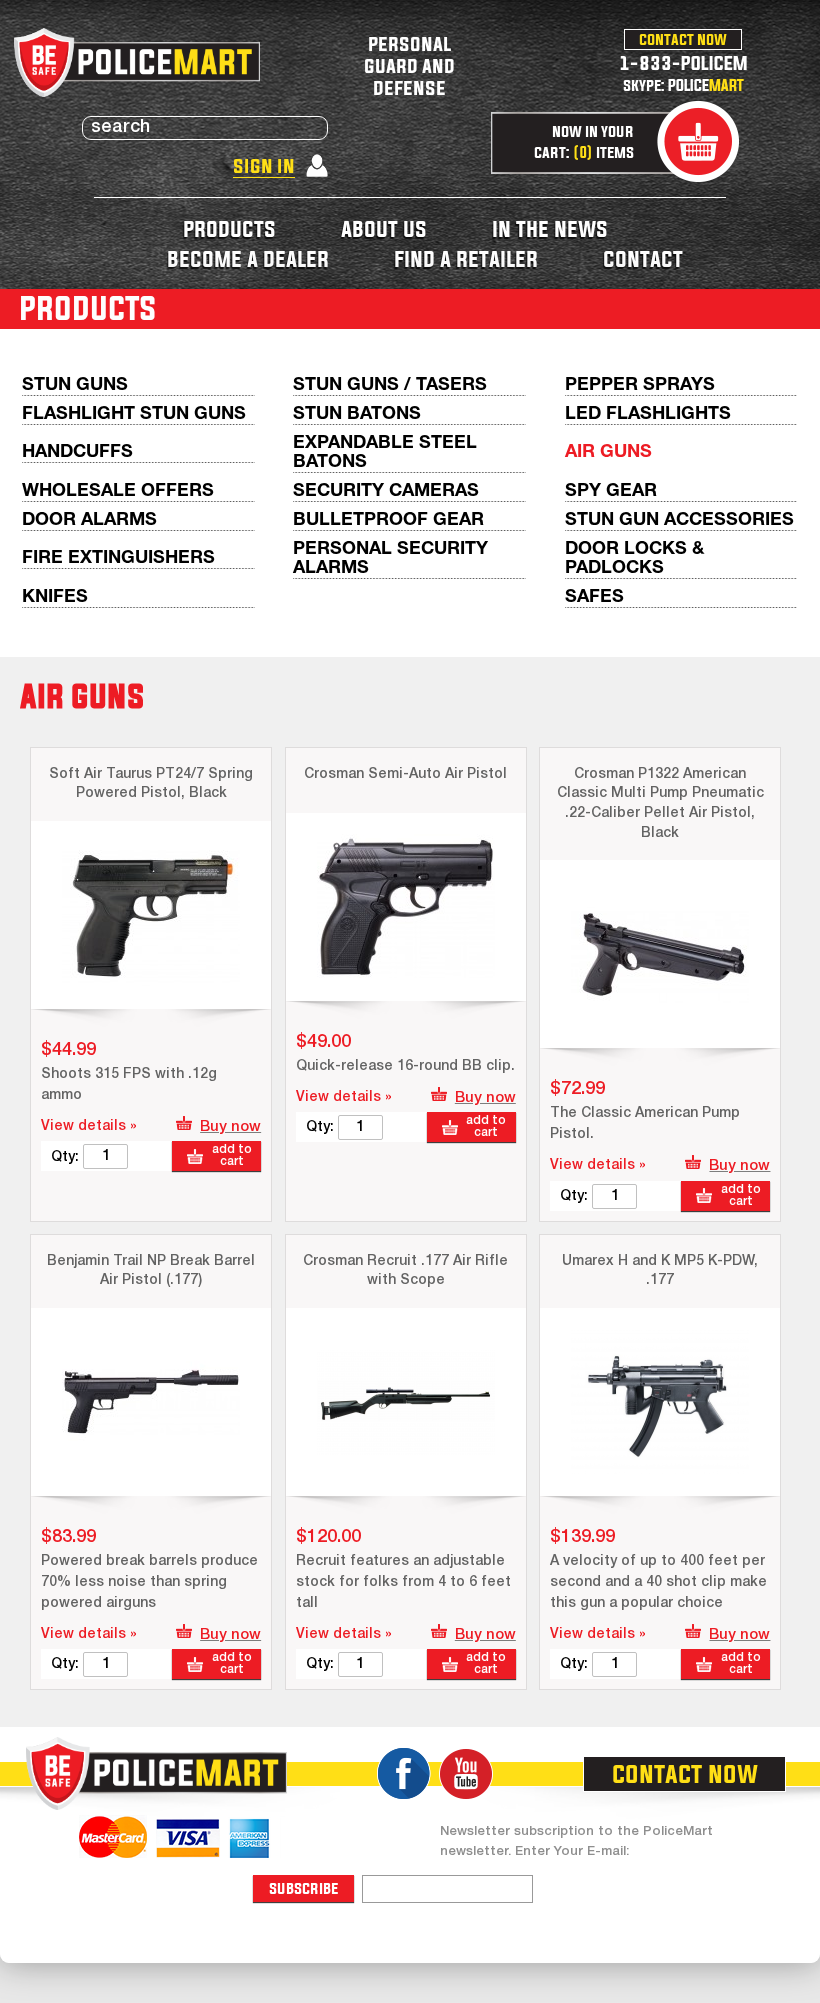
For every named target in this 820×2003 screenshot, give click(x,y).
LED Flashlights (648, 414)
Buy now (230, 1127)
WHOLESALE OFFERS (118, 491)
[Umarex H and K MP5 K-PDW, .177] (660, 1402)
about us (384, 228)
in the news (550, 228)
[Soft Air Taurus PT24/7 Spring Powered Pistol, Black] (151, 915)
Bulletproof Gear (388, 520)
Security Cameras (386, 491)
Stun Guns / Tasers (390, 385)
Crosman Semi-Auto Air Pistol (405, 774)
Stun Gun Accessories (679, 520)
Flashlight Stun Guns (134, 414)
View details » (89, 1126)
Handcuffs (77, 452)
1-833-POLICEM (683, 62)
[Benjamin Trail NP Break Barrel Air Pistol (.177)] (151, 1402)
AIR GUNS (608, 452)
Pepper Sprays (640, 385)
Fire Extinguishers (118, 558)
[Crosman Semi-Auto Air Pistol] (406, 907)
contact (643, 258)
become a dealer (248, 258)
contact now (683, 39)
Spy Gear (611, 491)
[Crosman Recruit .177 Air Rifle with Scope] (406, 1402)
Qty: (65, 1157)
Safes (594, 597)
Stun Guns (75, 385)
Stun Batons (357, 414)
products (229, 228)
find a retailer (466, 258)
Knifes (55, 597)
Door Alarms (89, 520)
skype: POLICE (683, 85)
